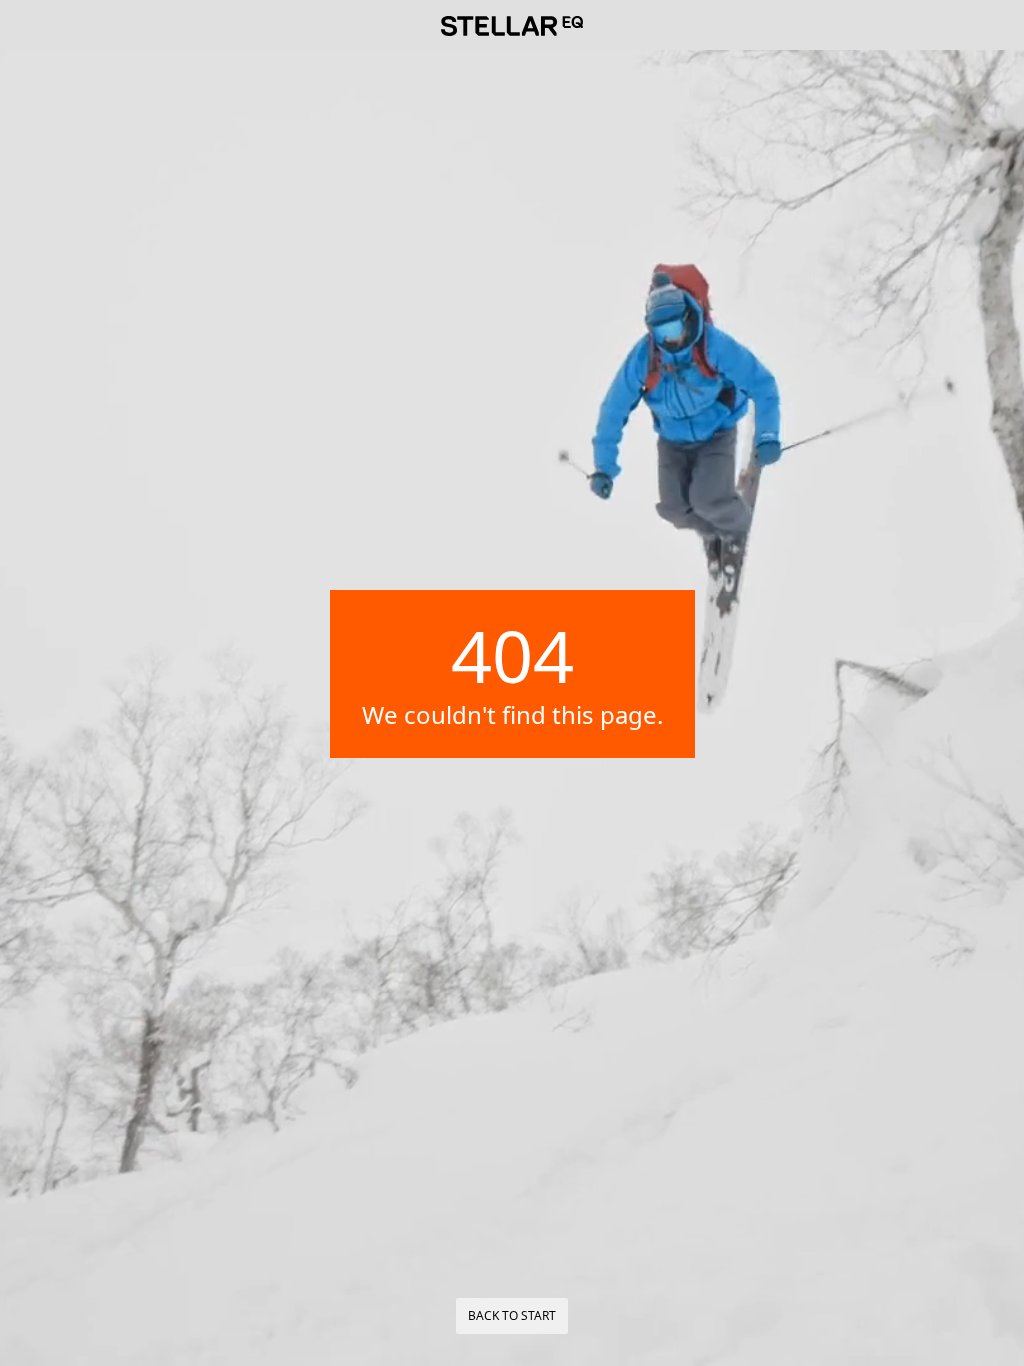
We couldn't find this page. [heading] (512, 715)
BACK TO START (512, 1315)
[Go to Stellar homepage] (512, 26)
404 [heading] (512, 655)
